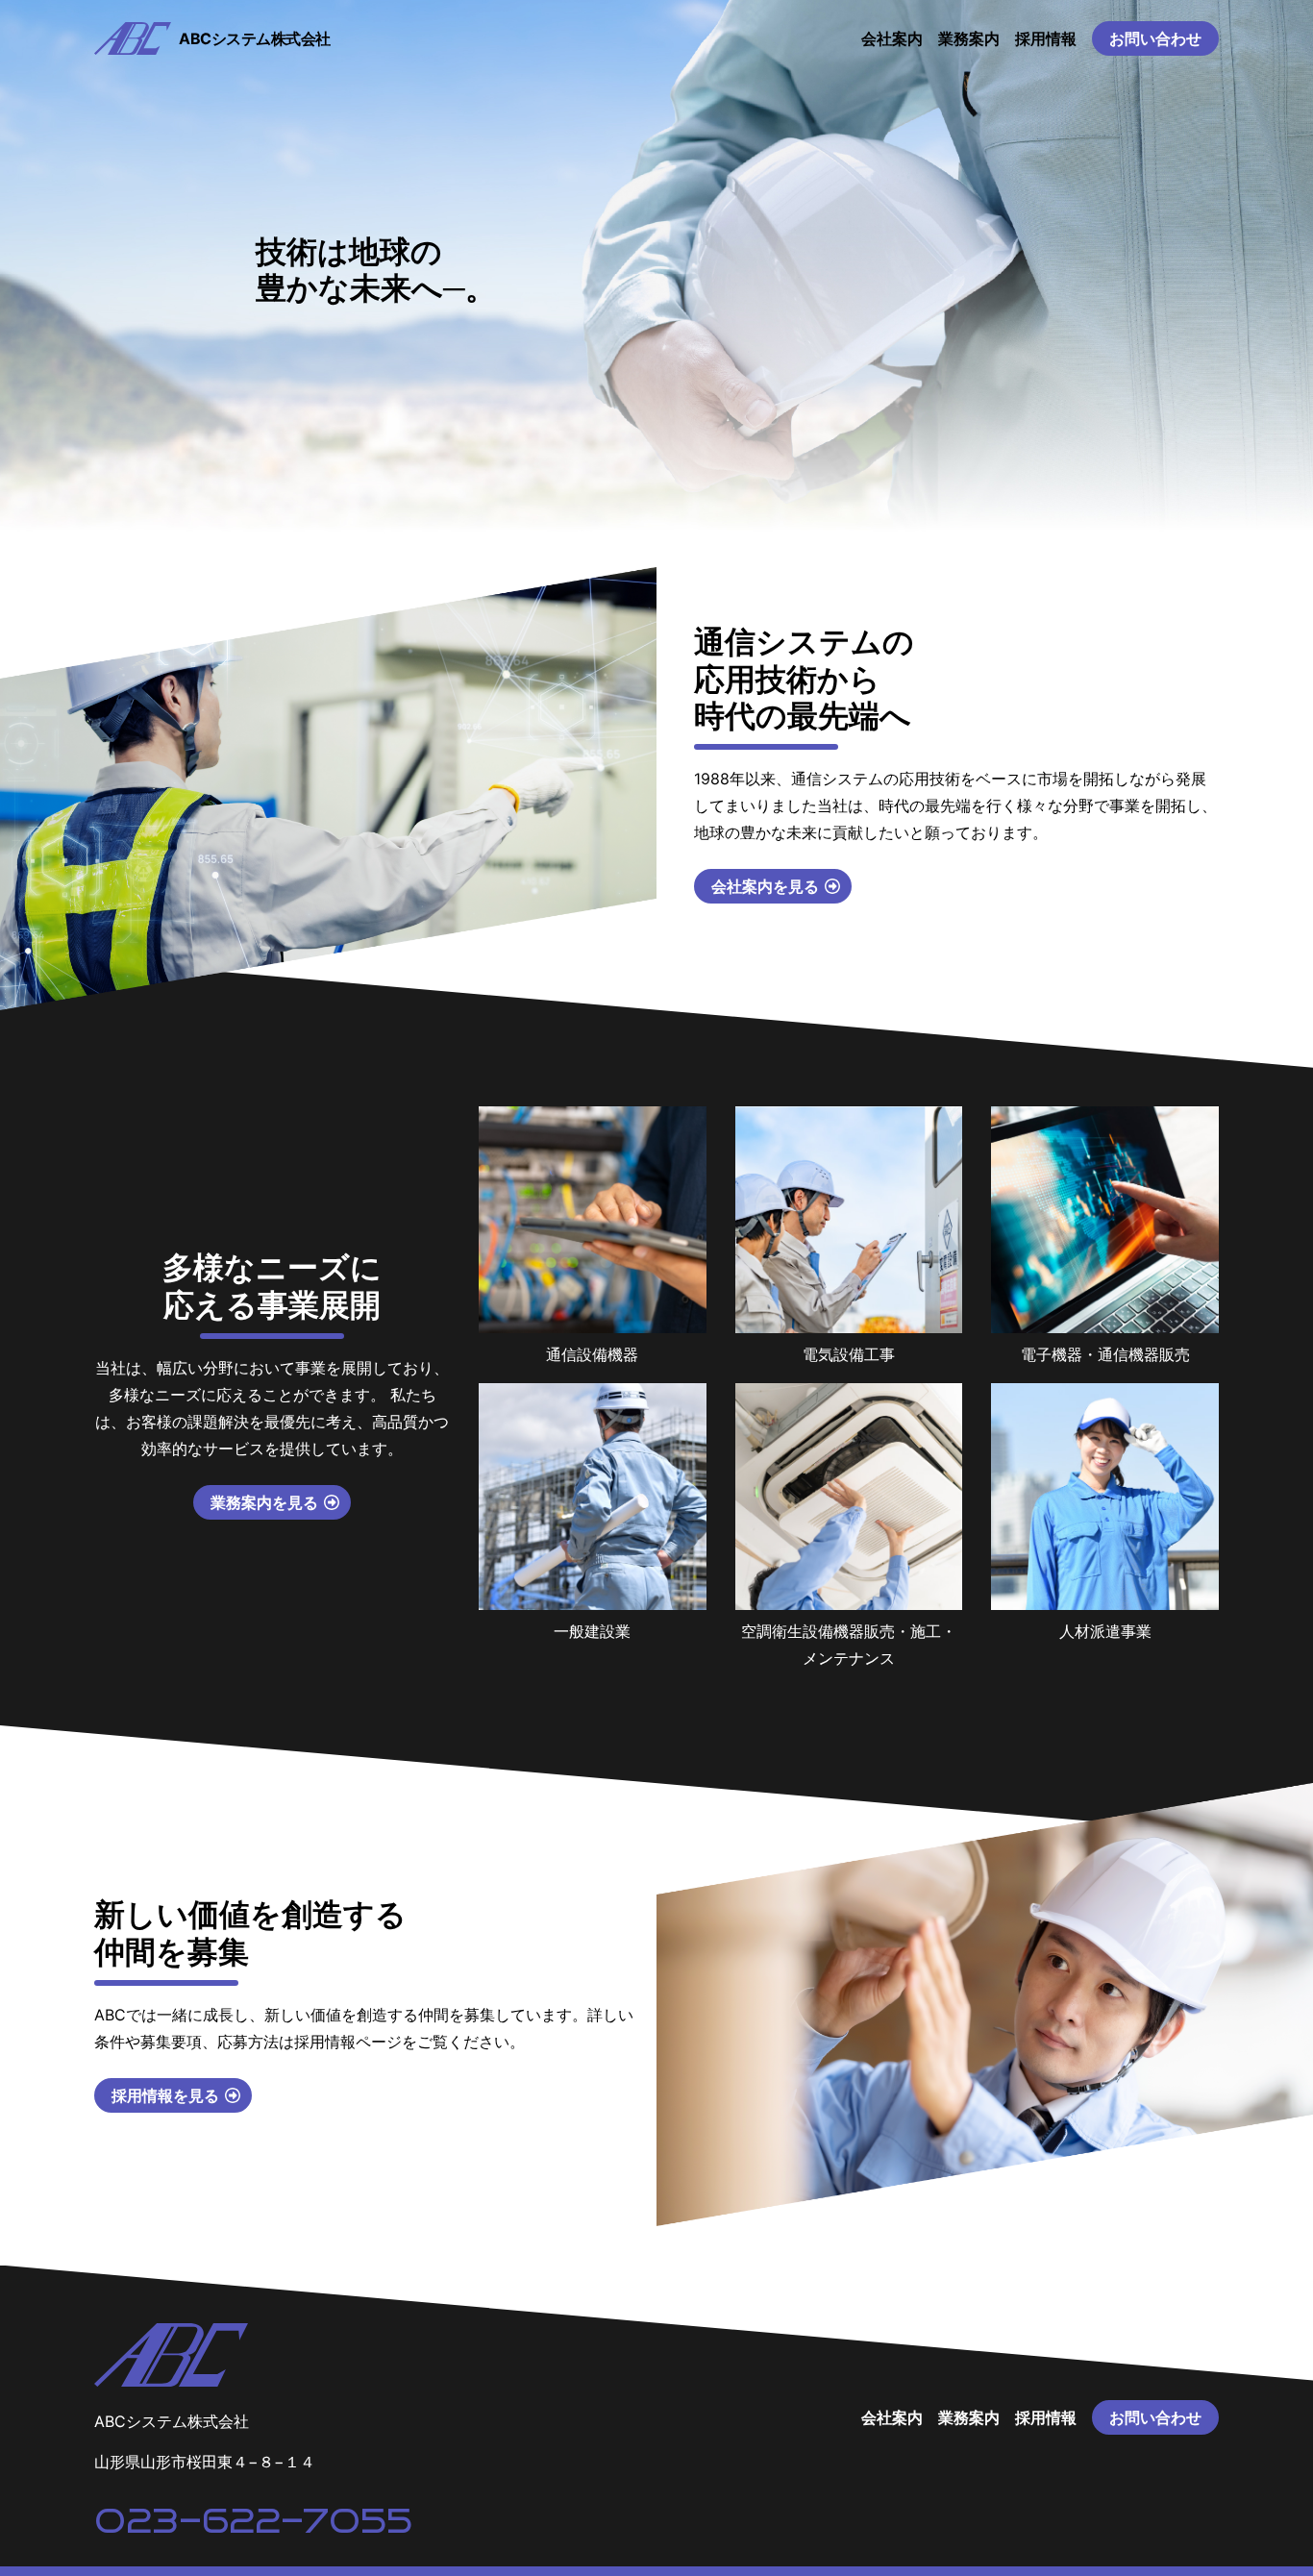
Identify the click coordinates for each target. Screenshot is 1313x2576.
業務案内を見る (264, 1502)
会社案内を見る (765, 886)
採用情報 (1046, 38)
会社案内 (892, 38)
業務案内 (969, 38)
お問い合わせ (1155, 38)
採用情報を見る (165, 2095)
